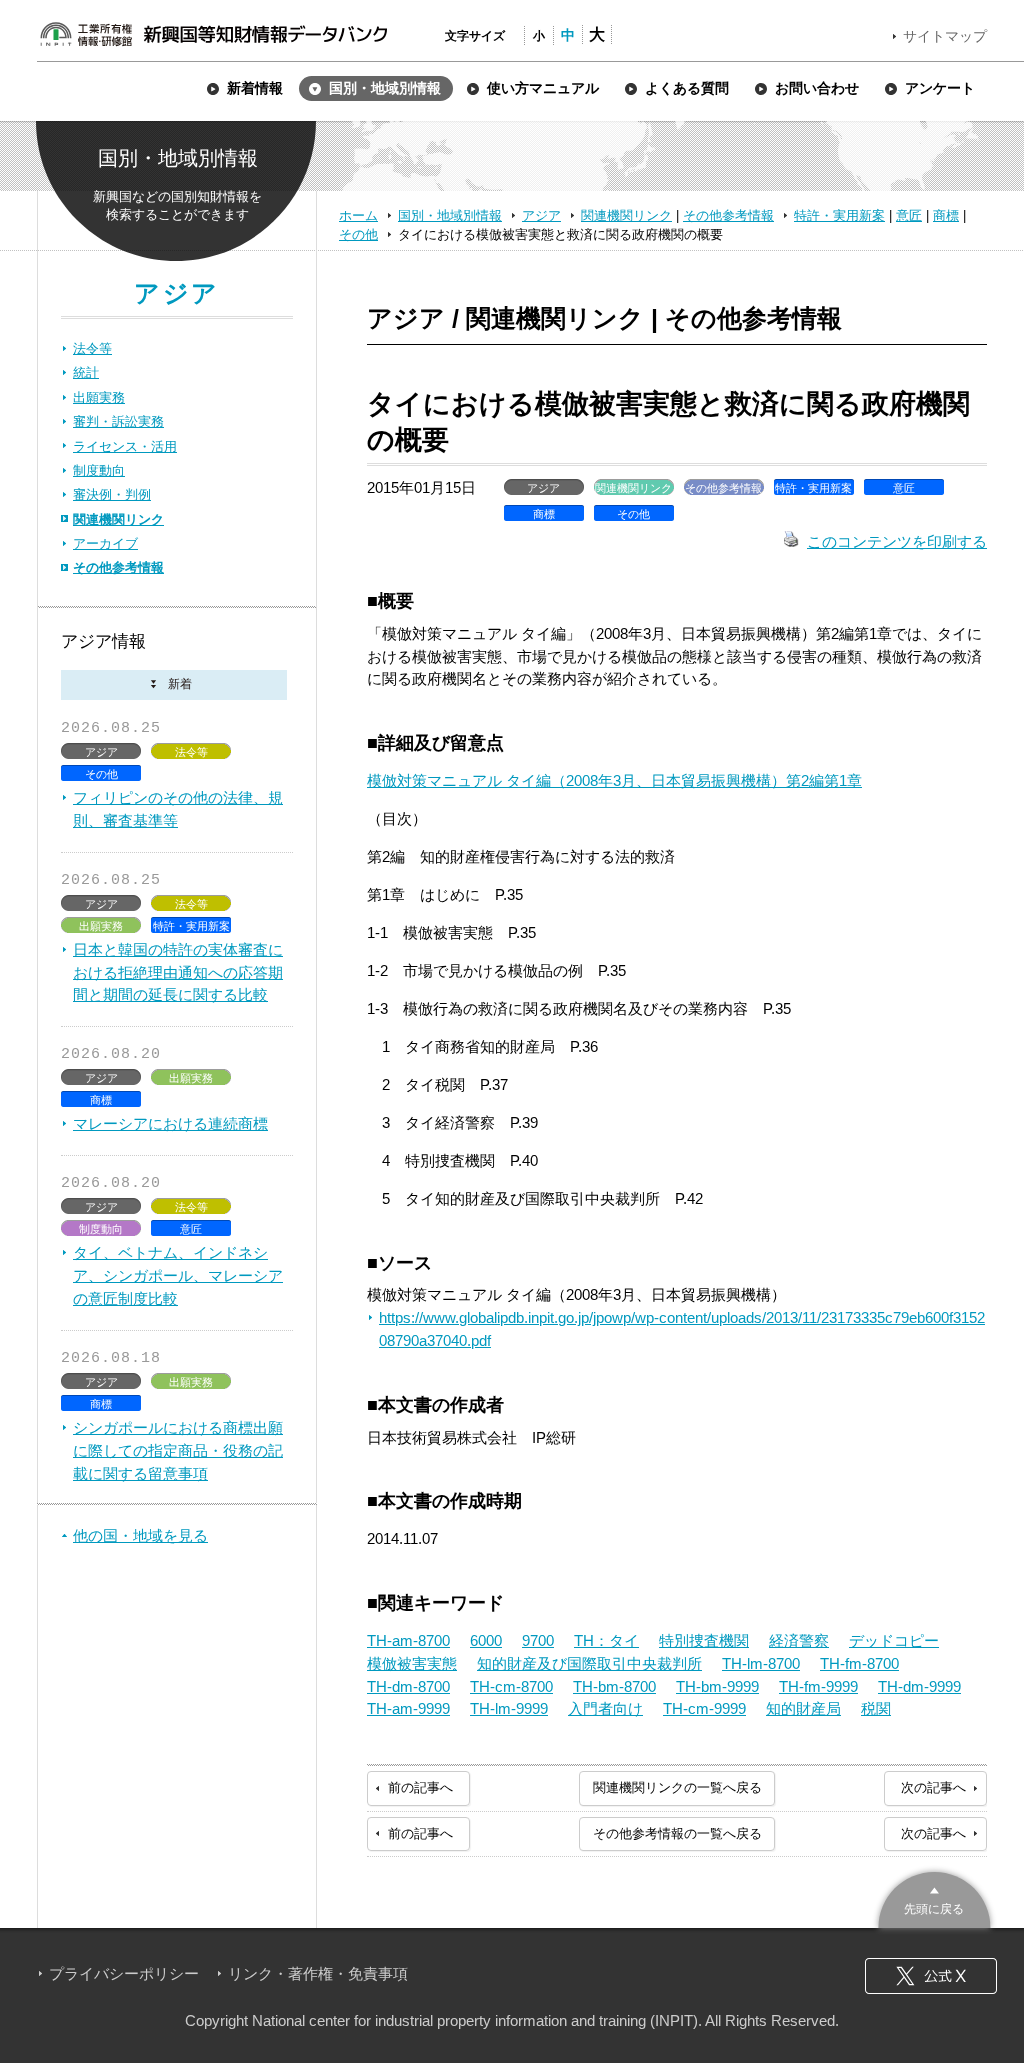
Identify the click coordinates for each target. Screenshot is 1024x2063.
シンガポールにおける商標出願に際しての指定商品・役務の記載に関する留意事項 (178, 1450)
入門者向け (605, 1708)
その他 (358, 234)
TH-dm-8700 (408, 1686)
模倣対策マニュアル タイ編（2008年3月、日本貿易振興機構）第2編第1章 (614, 780)
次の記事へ (933, 1787)
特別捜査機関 (704, 1640)
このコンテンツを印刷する (897, 541)
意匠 (909, 215)
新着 (174, 685)
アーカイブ (105, 543)
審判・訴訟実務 (118, 421)
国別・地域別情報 (450, 215)
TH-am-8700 (408, 1640)
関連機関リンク (626, 215)
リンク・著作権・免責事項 (318, 1973)
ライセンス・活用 (125, 446)
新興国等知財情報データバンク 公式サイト (213, 34)
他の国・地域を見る (140, 1535)
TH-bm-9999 (717, 1686)
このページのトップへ (934, 1897)
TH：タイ (606, 1640)
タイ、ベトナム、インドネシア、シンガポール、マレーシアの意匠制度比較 (178, 1275)
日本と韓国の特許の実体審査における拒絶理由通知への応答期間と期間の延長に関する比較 (178, 972)
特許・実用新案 (839, 215)
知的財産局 (803, 1708)
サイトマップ (945, 36)
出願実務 (99, 397)
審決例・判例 (112, 494)
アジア (541, 215)
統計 (86, 372)
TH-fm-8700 (859, 1663)
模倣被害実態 (412, 1663)
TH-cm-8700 (511, 1686)
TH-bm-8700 (614, 1686)
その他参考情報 (728, 215)
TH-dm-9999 (919, 1686)
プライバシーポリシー (124, 1973)
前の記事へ (420, 1787)
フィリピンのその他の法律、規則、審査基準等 (178, 809)
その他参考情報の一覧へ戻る (677, 1833)
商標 (946, 215)
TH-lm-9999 (509, 1708)
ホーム (358, 215)
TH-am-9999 (408, 1708)
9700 (538, 1640)
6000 (486, 1640)
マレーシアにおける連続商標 (170, 1123)
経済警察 (799, 1640)
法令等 (92, 348)
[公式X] (931, 1976)
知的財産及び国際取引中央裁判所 (589, 1663)
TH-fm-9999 (818, 1686)
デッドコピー (894, 1640)
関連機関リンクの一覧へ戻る (677, 1787)
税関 (876, 1708)
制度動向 (99, 470)
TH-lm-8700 (761, 1663)
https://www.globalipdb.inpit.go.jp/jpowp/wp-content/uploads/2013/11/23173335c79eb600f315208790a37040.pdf (682, 1329)
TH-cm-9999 (704, 1708)
